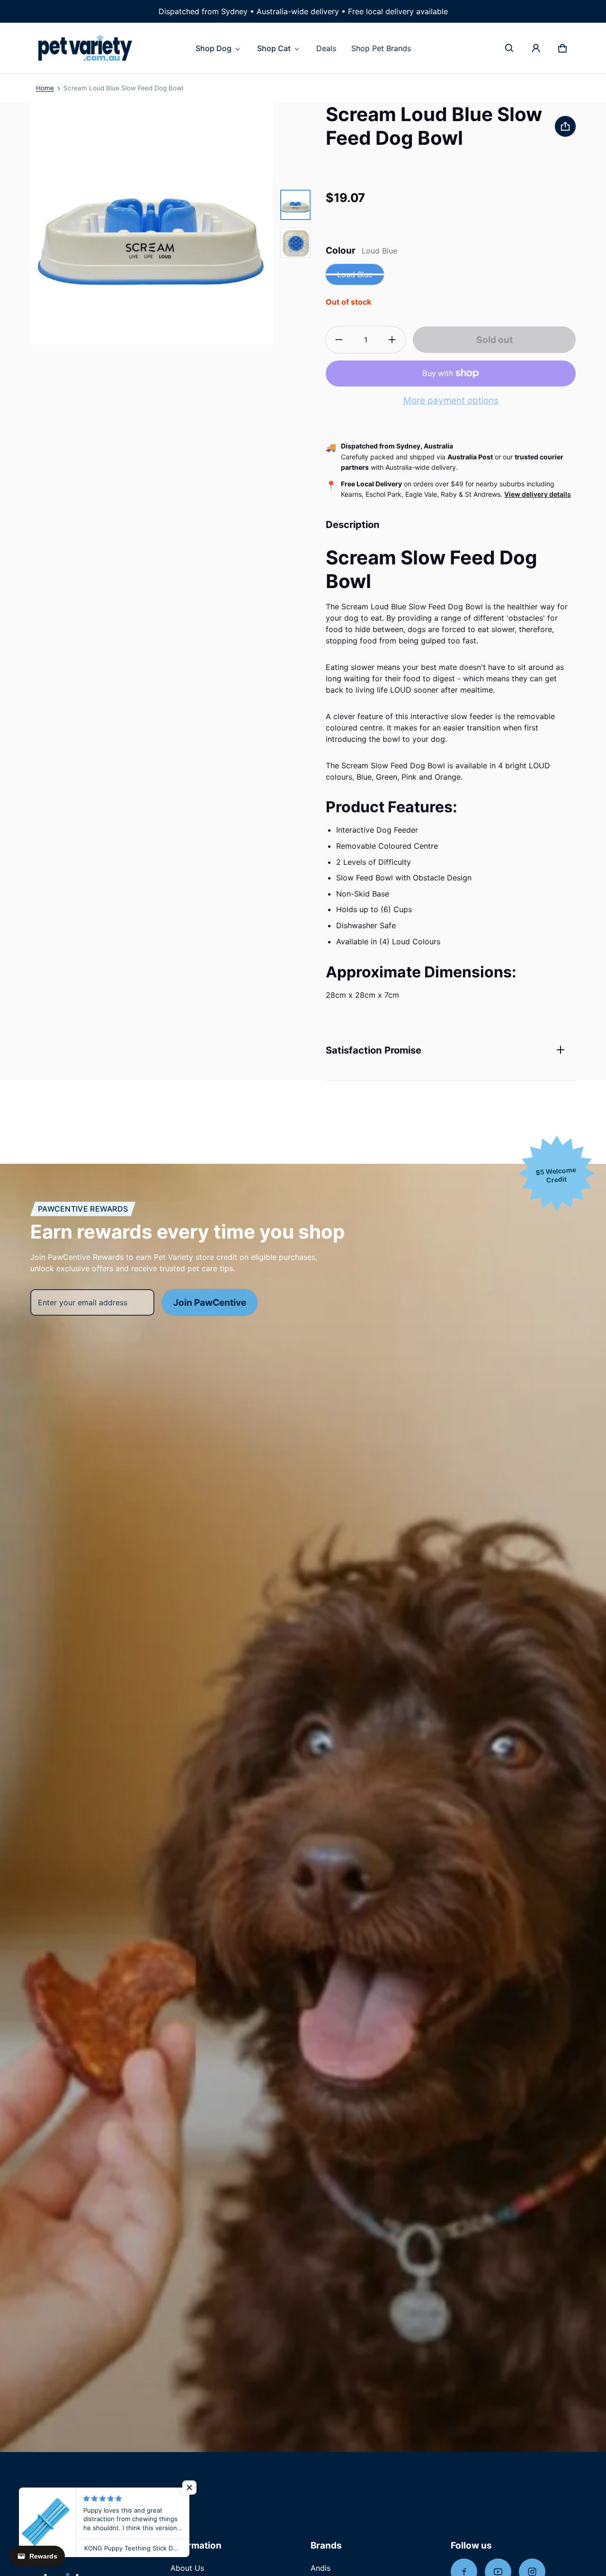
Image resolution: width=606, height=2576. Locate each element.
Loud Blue (355, 274)
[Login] (536, 48)
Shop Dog (214, 48)
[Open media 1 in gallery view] (295, 205)
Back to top (55, 2492)
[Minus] (339, 340)
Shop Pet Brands (381, 48)
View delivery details (538, 494)
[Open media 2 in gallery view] (295, 243)
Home (45, 88)
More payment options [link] (451, 400)
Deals (326, 48)
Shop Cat (274, 48)
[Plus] (392, 340)
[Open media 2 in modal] (151, 224)
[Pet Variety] (85, 48)
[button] (509, 48)
